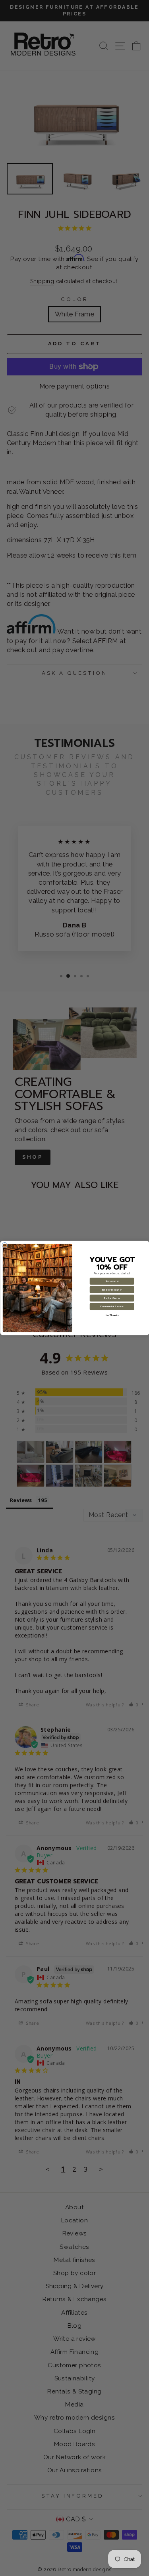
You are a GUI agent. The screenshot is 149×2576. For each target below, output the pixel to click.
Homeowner (112, 1281)
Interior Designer (112, 1290)
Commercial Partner (112, 1307)
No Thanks (112, 1315)
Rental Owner (112, 1298)
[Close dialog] (5, 1245)
